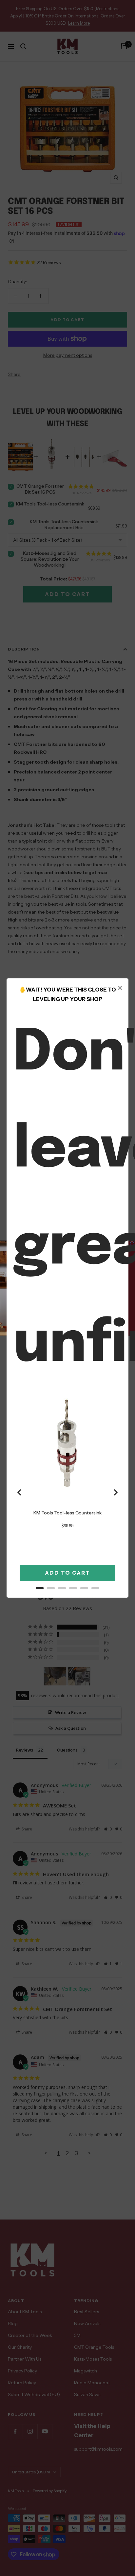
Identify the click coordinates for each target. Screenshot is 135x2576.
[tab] (40, 1588)
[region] (67, 1492)
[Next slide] (115, 1492)
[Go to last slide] (20, 1492)
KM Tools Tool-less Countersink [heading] (67, 1513)
